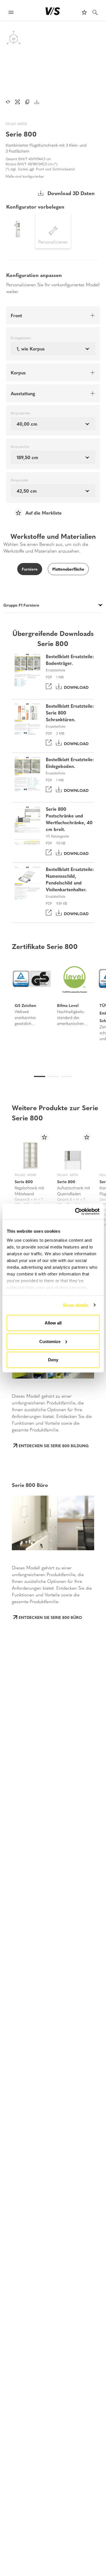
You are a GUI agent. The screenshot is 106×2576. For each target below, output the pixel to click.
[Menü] (11, 13)
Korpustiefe (19, 480)
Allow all (53, 1323)
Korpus (18, 372)
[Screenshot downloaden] (37, 102)
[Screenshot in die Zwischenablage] (27, 102)
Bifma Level (68, 1005)
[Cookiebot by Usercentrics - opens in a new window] (75, 1211)
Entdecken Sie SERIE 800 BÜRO (50, 1617)
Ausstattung (23, 393)
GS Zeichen (25, 1005)
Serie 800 (24, 1181)
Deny (53, 1360)
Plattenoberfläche (68, 569)
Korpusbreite (20, 413)
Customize (50, 1341)
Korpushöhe (20, 447)
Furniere (30, 569)
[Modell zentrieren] (18, 102)
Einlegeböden (21, 338)
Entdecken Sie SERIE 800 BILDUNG (54, 1445)
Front (16, 315)
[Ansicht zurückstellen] (8, 102)
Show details (76, 1305)
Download (75, 687)
